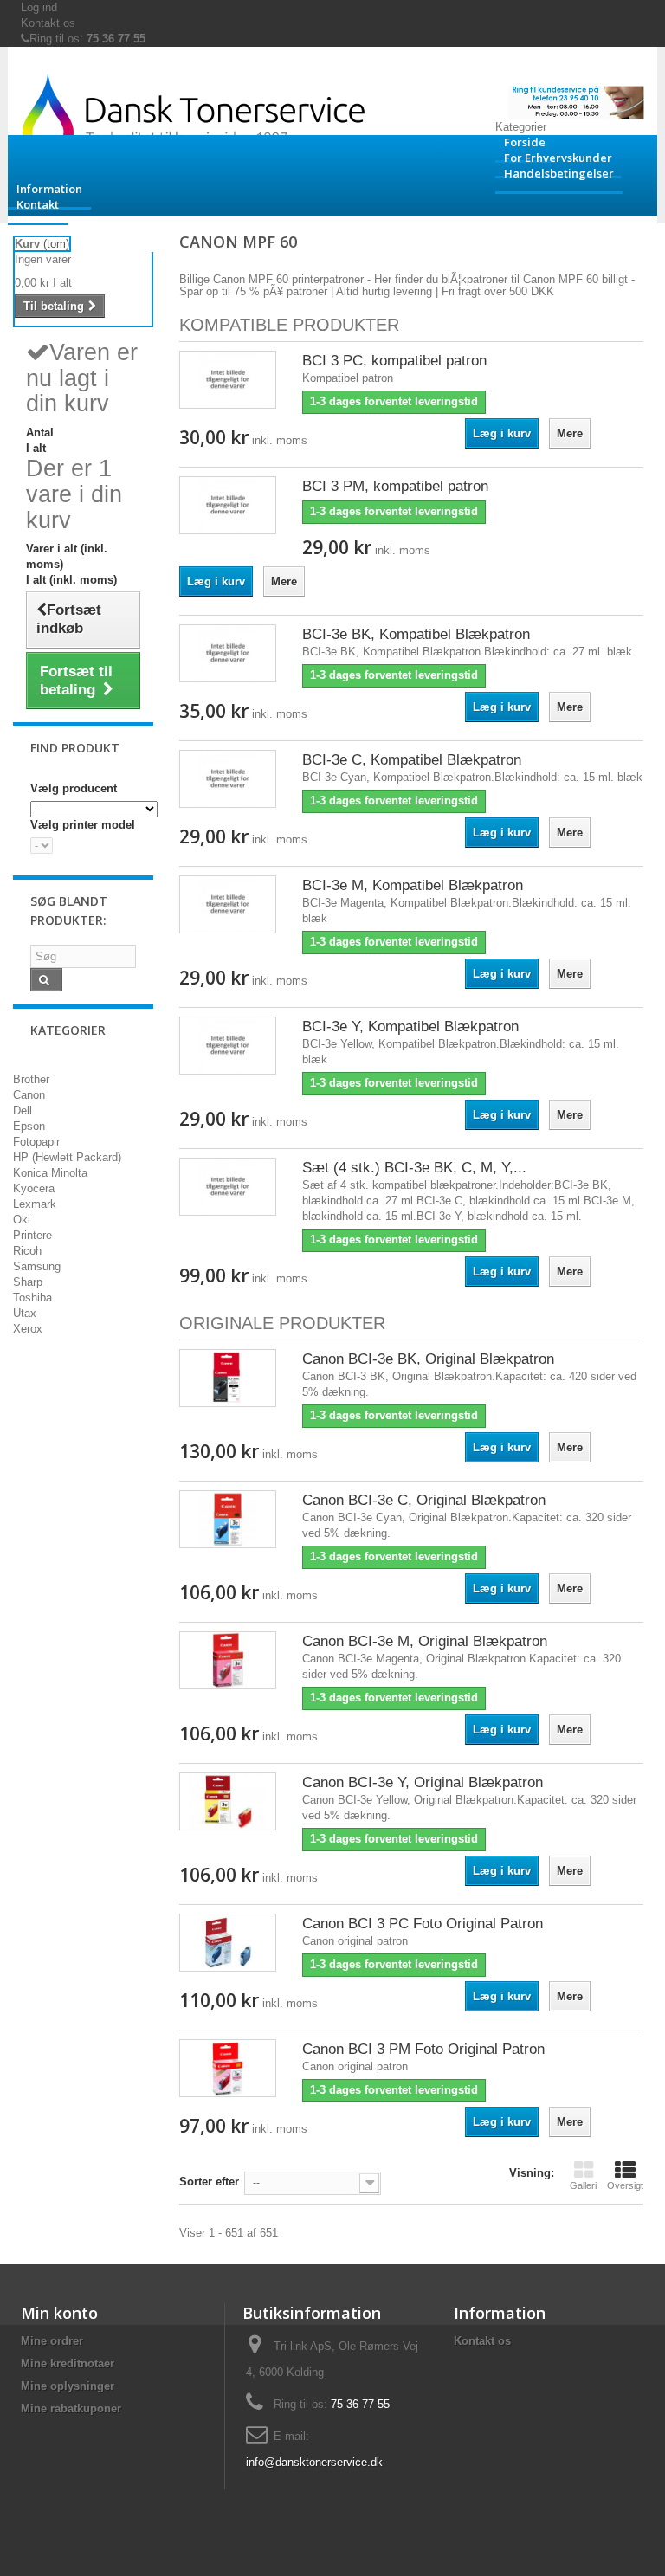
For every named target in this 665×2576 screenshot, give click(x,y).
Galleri (583, 2185)
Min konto (59, 2313)
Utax (25, 1313)
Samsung (37, 1266)
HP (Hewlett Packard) (67, 1157)
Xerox (28, 1329)
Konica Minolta (50, 1173)
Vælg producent (74, 788)
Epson (29, 1126)
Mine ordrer (52, 2341)
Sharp (28, 1282)
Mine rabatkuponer (71, 2408)
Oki (22, 1220)
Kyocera (34, 1188)
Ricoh (27, 1251)
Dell (23, 1110)
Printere (32, 1235)
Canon (29, 1095)
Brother (31, 1079)
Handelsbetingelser (559, 173)
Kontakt (38, 204)
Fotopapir (36, 1142)
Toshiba (32, 1298)
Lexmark (35, 1204)
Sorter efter (209, 2182)
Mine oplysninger (68, 2386)
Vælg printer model (83, 825)
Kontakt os (48, 23)
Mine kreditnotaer (68, 2363)
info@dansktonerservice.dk (314, 2462)
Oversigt (625, 2185)
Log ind (39, 7)
